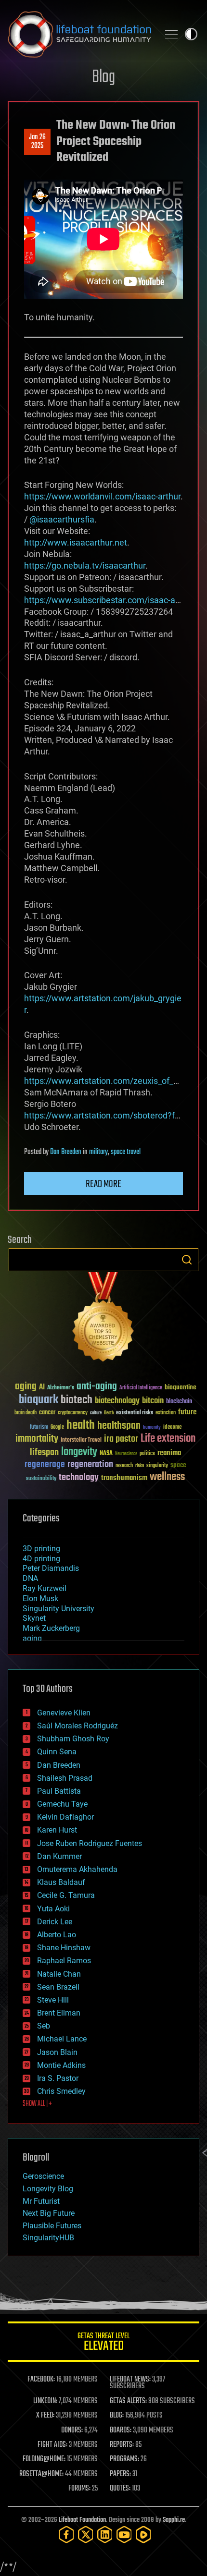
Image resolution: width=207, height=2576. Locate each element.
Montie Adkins (61, 2065)
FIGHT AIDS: (52, 2445)
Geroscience (43, 2176)
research (124, 1466)
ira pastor (121, 1439)
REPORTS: (122, 2445)
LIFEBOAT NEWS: (130, 2380)
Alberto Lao (57, 1935)
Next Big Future (49, 2213)
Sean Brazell (58, 1987)
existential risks (135, 1413)
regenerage (45, 1465)
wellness (167, 1477)
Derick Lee (55, 1922)
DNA (30, 1578)
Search (187, 1260)
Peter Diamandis (51, 1568)
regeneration (90, 1464)
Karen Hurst (57, 1830)
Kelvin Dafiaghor (65, 1817)
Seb (44, 2026)
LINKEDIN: (45, 2401)
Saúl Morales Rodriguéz (78, 1726)
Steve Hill (53, 2000)
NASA (106, 1454)
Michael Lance (62, 2039)
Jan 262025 (37, 142)
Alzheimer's (61, 1388)
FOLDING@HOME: (44, 2459)
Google (57, 1428)
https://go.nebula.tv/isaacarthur (85, 565)
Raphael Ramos (64, 1961)
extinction (166, 1413)
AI (42, 1388)
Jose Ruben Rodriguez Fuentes (90, 1843)
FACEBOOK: (41, 2380)
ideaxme (172, 1428)
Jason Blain (57, 2052)
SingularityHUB (48, 2238)
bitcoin (153, 1401)
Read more (103, 1184)
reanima (169, 1453)
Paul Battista (59, 1791)
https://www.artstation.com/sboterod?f (99, 1115)
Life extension (168, 1439)
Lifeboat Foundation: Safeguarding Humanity (79, 34)
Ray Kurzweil (45, 1588)
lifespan (44, 1452)
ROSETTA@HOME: (41, 2474)
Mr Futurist (41, 2201)
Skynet (34, 1618)
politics (147, 1454)
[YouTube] (124, 2534)
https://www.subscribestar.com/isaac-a (100, 600)
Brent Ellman (59, 2013)
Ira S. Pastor (58, 2078)
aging (26, 1387)
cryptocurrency (73, 1413)
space (178, 1465)
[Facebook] (66, 2534)
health (81, 1426)
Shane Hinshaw (64, 1948)
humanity (152, 1428)
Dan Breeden (66, 1152)
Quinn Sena (57, 1752)
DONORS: (72, 2430)
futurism (39, 1428)
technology (79, 1478)
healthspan (119, 1426)
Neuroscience (126, 1454)
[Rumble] (143, 2534)
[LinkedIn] (105, 2534)
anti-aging (97, 1387)
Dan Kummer (59, 1856)
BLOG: (117, 2416)
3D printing (41, 1549)
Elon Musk (40, 1598)
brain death (26, 1413)
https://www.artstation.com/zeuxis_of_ (99, 1081)
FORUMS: (79, 2489)
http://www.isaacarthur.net (76, 542)
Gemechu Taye (62, 1804)
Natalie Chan (59, 1974)
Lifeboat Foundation (82, 2520)
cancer (47, 1413)
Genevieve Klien (64, 1713)
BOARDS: (121, 2430)
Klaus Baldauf (61, 1882)
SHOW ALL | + (37, 2104)
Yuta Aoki (53, 1909)
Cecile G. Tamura (66, 1895)
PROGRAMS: (124, 2459)
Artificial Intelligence (141, 1388)
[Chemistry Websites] (103, 1319)
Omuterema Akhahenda (77, 1869)
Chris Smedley (61, 2091)
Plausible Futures (52, 2226)
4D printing (41, 1559)
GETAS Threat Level (103, 2343)
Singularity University (58, 1609)
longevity (79, 1452)
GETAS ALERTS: (128, 2401)
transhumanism (124, 1478)
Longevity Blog (48, 2189)
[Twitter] (86, 2534)
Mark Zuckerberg (51, 1628)
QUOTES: (120, 2489)
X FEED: (45, 2416)
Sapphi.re (174, 2520)
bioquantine (181, 1387)
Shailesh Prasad (65, 1778)
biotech (77, 1400)
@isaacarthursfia (62, 519)
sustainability (41, 1479)
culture (96, 1413)
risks (140, 1466)
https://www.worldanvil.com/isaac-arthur (102, 496)
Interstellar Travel (81, 1440)
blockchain (179, 1402)
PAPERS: (120, 2474)
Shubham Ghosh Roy (73, 1739)
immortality (37, 1439)
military (98, 1152)
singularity (157, 1466)
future (187, 1412)
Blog (103, 78)
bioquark (39, 1400)
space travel (126, 1152)
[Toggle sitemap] (171, 34)
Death (109, 1413)
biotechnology (117, 1401)
